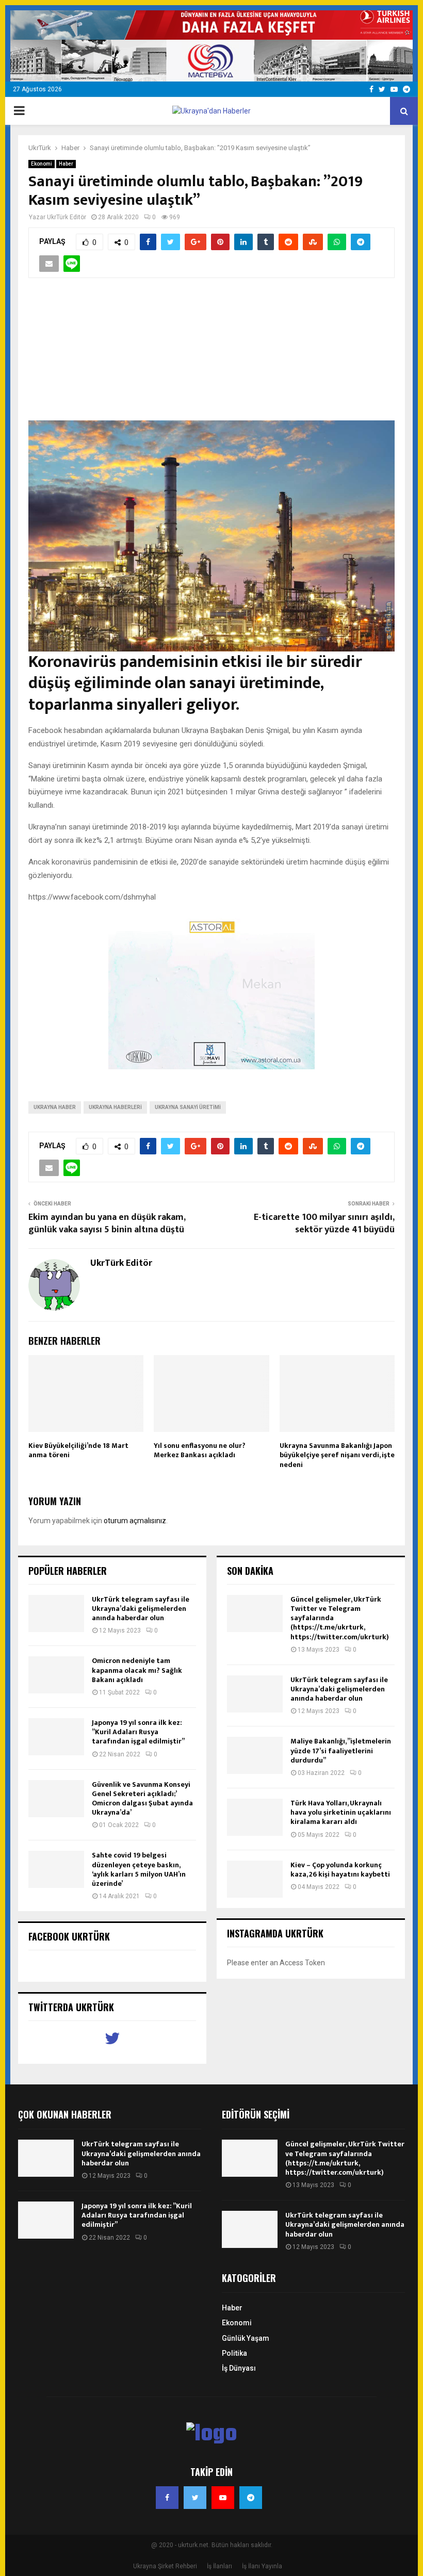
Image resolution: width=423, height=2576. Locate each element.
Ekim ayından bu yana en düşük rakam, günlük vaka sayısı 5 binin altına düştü (107, 1224)
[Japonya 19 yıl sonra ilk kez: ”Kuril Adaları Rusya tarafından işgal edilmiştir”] (56, 1737)
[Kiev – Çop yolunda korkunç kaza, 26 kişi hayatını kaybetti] (255, 1879)
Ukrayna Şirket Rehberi (165, 2566)
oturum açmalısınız (135, 1521)
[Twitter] (195, 2498)
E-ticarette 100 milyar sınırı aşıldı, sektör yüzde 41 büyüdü (324, 1224)
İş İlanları (219, 2566)
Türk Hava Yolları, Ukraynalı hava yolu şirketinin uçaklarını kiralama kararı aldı (341, 1812)
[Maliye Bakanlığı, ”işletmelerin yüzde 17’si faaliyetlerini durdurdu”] (255, 1755)
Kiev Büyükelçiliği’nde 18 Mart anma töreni (78, 1450)
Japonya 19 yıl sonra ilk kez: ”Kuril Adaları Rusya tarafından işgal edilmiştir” (138, 1732)
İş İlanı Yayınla (262, 2566)
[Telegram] (251, 2498)
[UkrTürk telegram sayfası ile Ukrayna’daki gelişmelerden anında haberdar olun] (56, 1613)
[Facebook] (167, 2498)
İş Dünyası (239, 2368)
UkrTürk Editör (67, 217)
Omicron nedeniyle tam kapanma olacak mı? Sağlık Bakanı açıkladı (137, 1670)
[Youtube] (223, 2498)
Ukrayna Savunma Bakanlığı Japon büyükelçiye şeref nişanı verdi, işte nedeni (337, 1455)
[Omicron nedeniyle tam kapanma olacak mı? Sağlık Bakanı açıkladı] (56, 1675)
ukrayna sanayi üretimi (188, 1107)
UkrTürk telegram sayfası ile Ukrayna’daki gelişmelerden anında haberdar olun (141, 1609)
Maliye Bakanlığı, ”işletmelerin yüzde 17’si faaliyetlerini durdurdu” (341, 1750)
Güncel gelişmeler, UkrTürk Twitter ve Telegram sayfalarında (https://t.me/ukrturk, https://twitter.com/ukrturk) (345, 2158)
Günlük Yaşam (246, 2338)
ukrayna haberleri (115, 1107)
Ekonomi (42, 164)
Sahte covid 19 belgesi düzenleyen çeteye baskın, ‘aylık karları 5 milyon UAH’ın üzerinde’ (139, 1869)
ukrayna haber (55, 1107)
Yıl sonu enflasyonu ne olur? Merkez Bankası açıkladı (200, 1450)
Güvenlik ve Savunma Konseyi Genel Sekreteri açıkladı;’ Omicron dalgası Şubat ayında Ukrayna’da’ (142, 1799)
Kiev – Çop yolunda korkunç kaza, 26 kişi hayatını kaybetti (340, 1870)
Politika (234, 2353)
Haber (66, 164)
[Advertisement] (211, 355)
